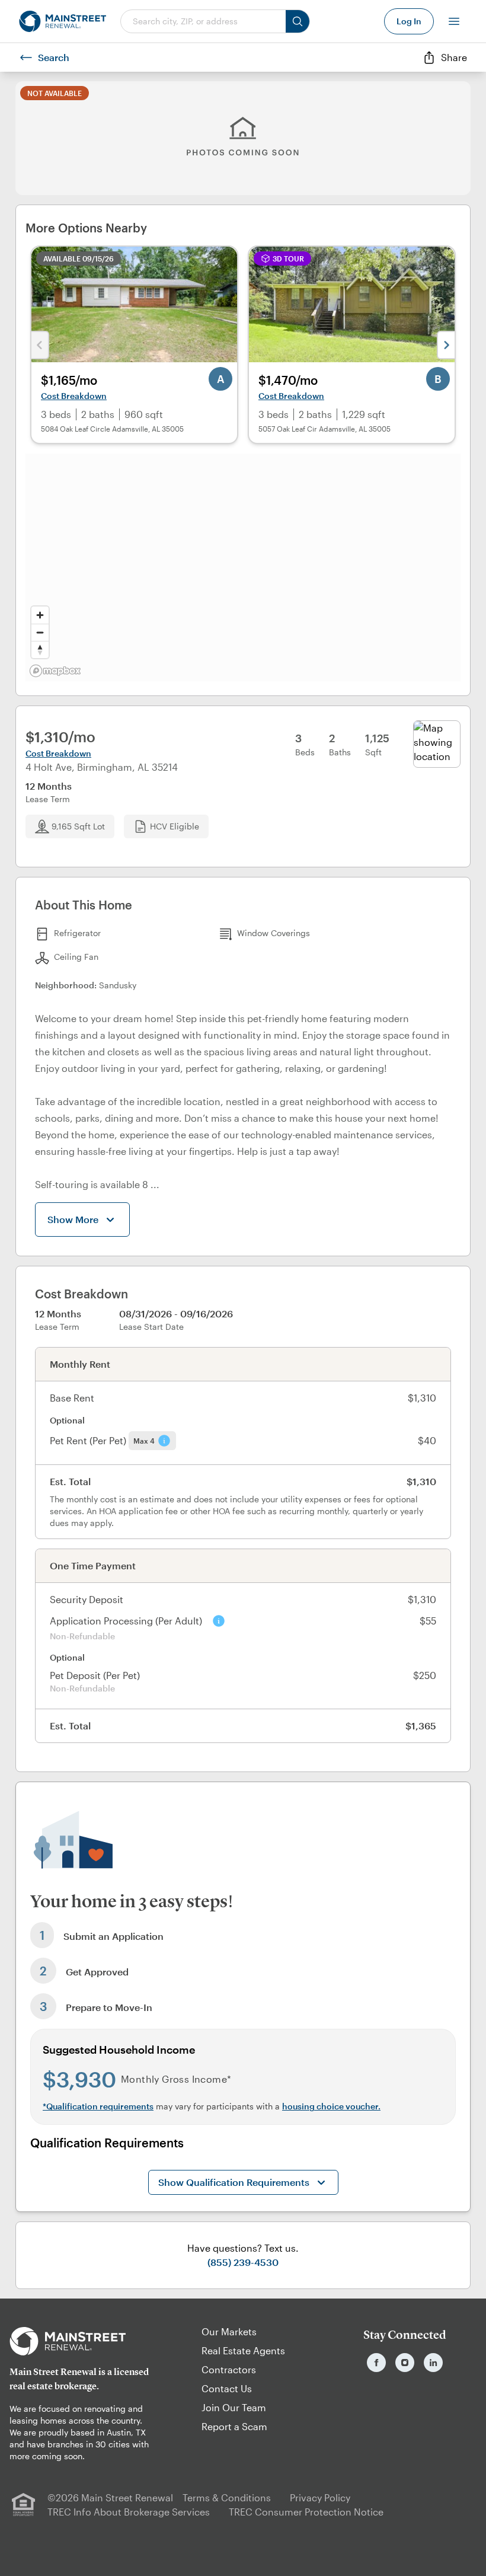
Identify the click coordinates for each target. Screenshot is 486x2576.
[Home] (63, 21)
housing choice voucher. (331, 2106)
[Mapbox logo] (55, 671)
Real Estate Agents (243, 2350)
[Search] (298, 21)
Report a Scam (234, 2426)
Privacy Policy (320, 2497)
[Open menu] (454, 21)
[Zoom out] (40, 632)
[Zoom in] (40, 615)
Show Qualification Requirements (234, 2182)
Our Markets (229, 2331)
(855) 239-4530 (243, 2262)
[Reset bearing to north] (40, 649)
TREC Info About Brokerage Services (129, 2512)
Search (54, 57)
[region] (243, 567)
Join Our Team (234, 2407)
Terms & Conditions (227, 2497)
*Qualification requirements (98, 2106)
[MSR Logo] (81, 2341)
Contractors (229, 2369)
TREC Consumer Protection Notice (306, 2512)
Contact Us (227, 2388)
